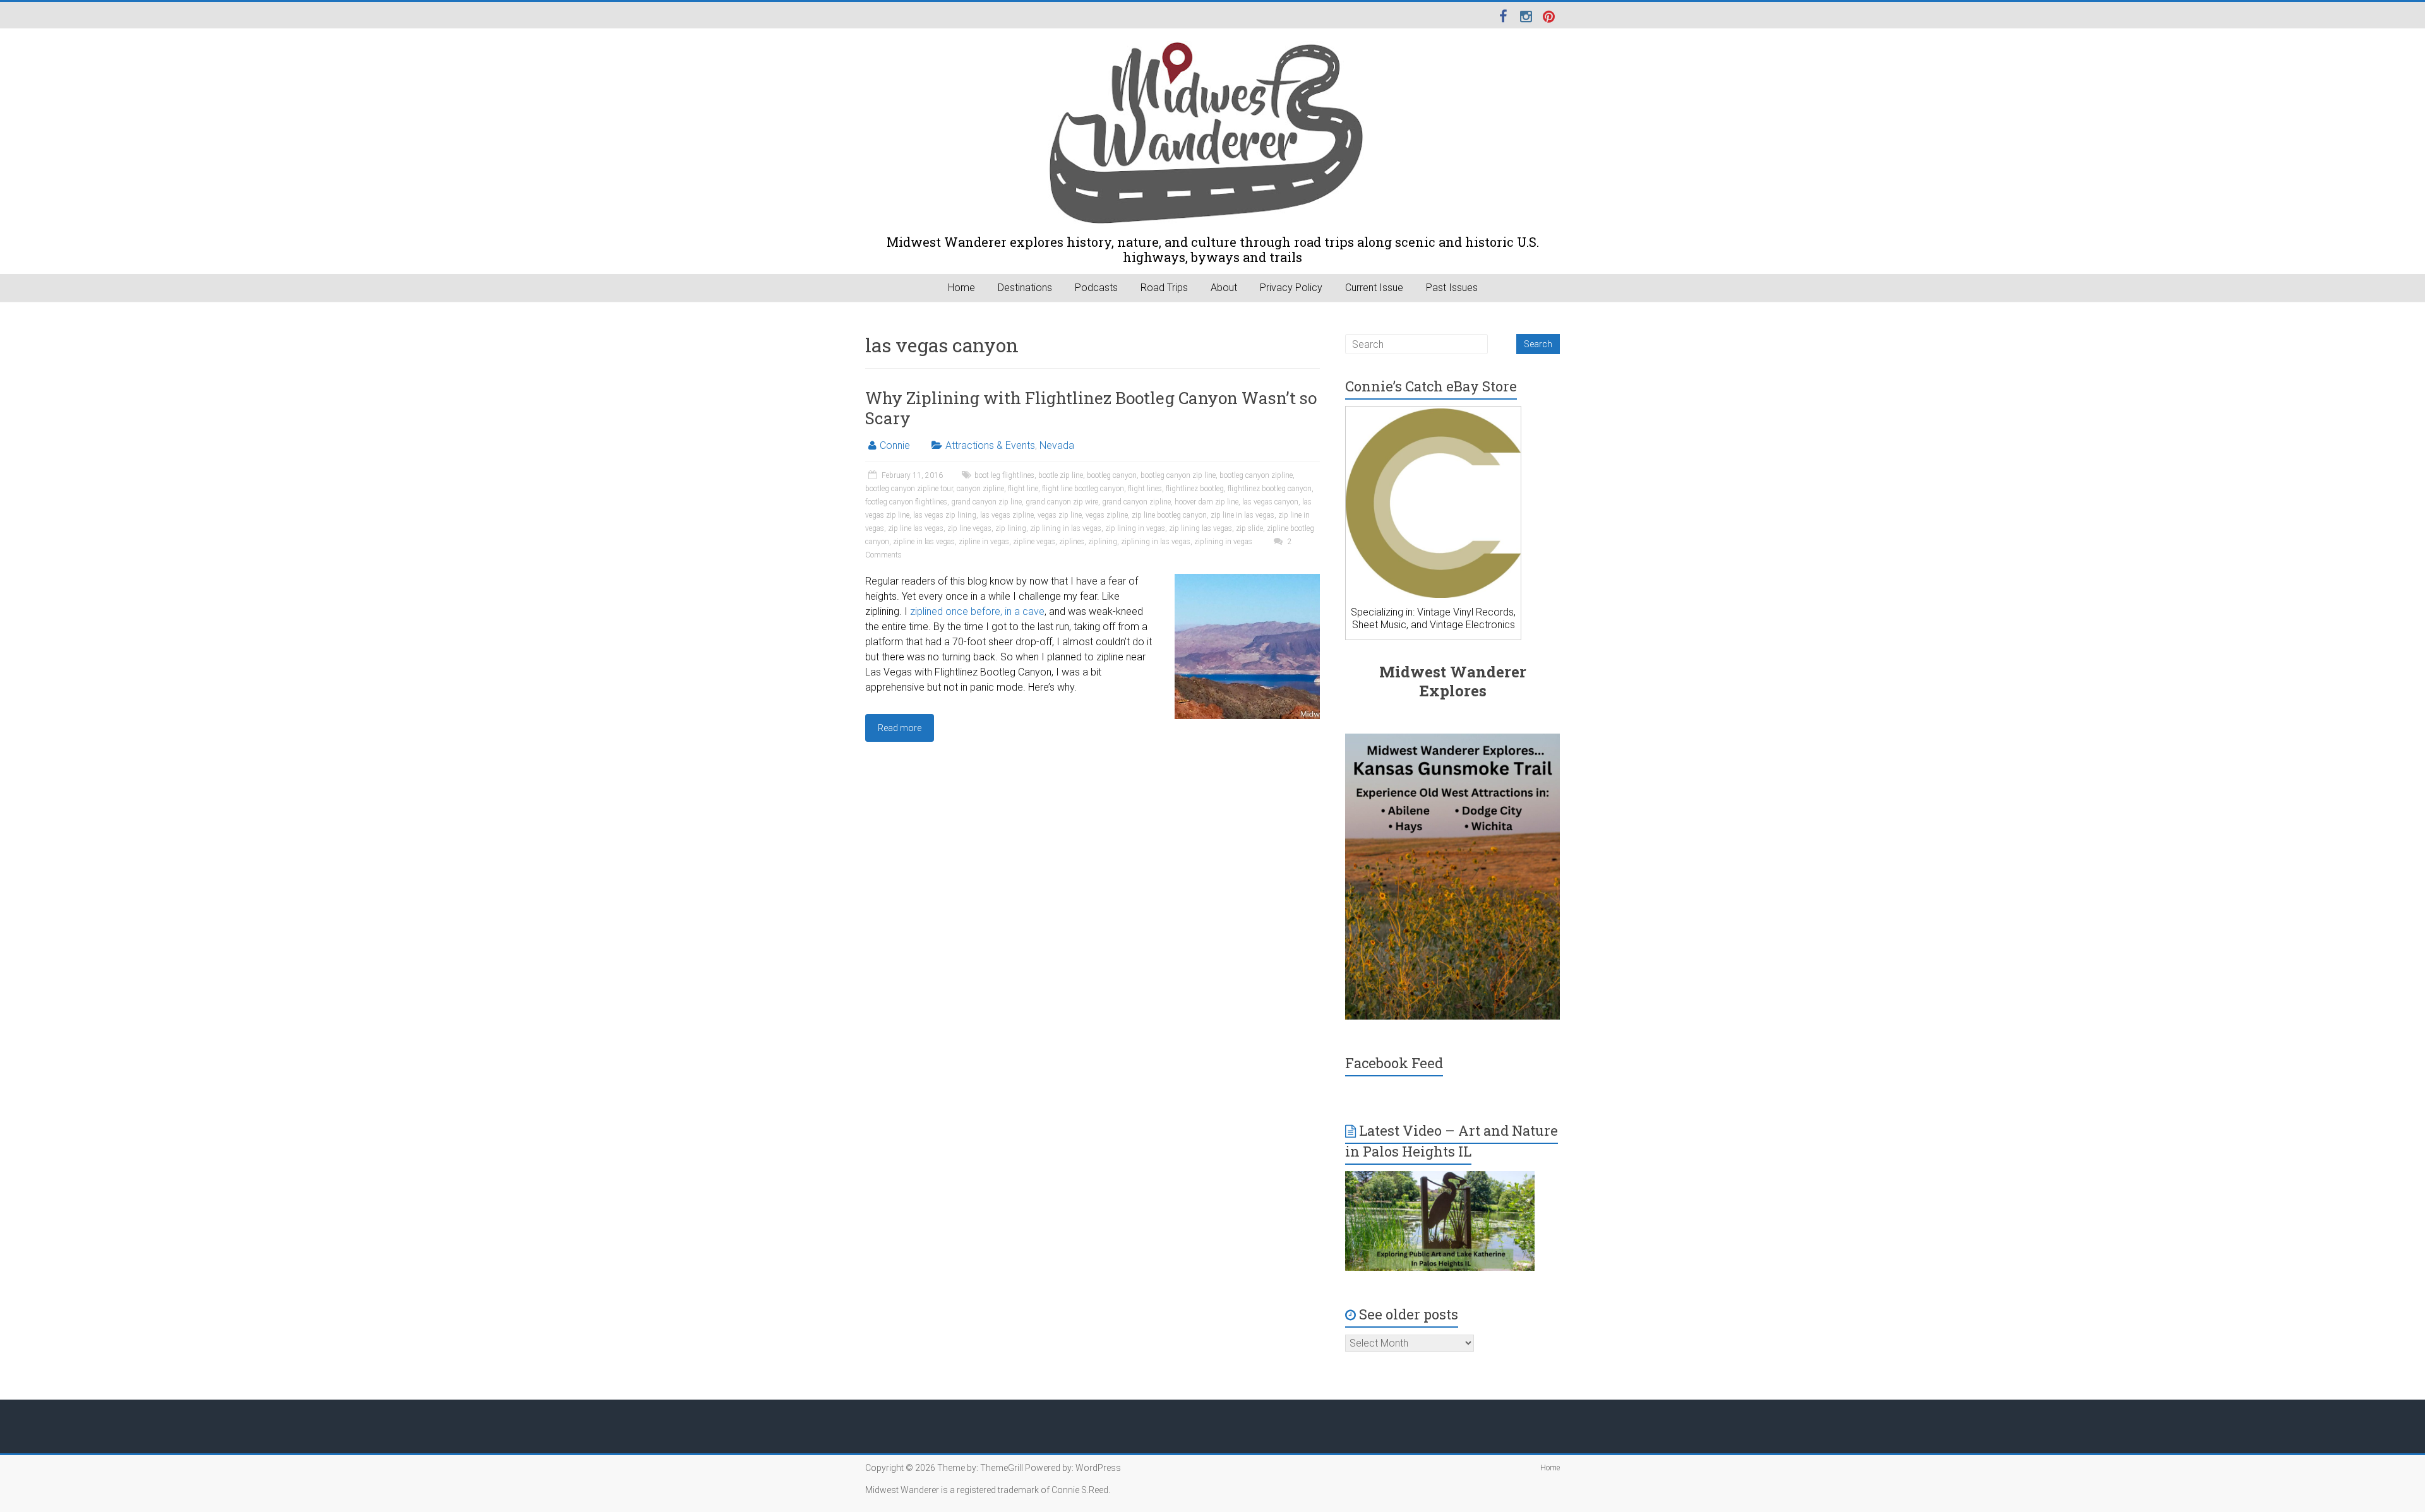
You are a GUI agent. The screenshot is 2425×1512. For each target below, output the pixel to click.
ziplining (1103, 542)
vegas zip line (1060, 515)
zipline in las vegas (924, 542)
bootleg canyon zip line (1178, 475)
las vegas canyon (1270, 502)
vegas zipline (1107, 515)
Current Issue (1374, 288)
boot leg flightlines (1004, 475)
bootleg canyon (1112, 475)
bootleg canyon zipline (1256, 475)
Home (961, 288)
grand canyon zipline (1136, 502)
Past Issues (1452, 288)
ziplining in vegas (1223, 542)
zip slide (1249, 528)
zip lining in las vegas (1066, 528)
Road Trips (1164, 288)
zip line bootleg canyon (1169, 515)
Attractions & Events (990, 445)
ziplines (1072, 542)
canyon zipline (980, 489)
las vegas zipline (1007, 515)
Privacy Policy (1291, 288)
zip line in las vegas (1242, 515)
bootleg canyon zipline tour (909, 489)
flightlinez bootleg (1195, 489)
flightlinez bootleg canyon (1270, 489)
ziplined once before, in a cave (977, 611)
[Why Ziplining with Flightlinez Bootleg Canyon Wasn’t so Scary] (1247, 580)
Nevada (1057, 445)
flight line (1023, 489)
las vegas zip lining (945, 515)
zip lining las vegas (1201, 528)
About (1224, 288)
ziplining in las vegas (1156, 542)
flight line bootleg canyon (1083, 489)
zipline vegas (1034, 542)
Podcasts (1096, 288)
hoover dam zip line (1207, 502)
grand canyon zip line (986, 502)
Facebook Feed (1394, 1063)
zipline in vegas (984, 542)
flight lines (1145, 489)
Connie (895, 445)
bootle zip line (1061, 475)
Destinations (1025, 288)
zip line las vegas (916, 528)
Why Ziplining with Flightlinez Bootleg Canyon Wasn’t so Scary (1091, 408)
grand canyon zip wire (1062, 502)
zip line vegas (969, 528)
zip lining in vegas (1135, 528)
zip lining (1011, 528)
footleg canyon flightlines (906, 502)
